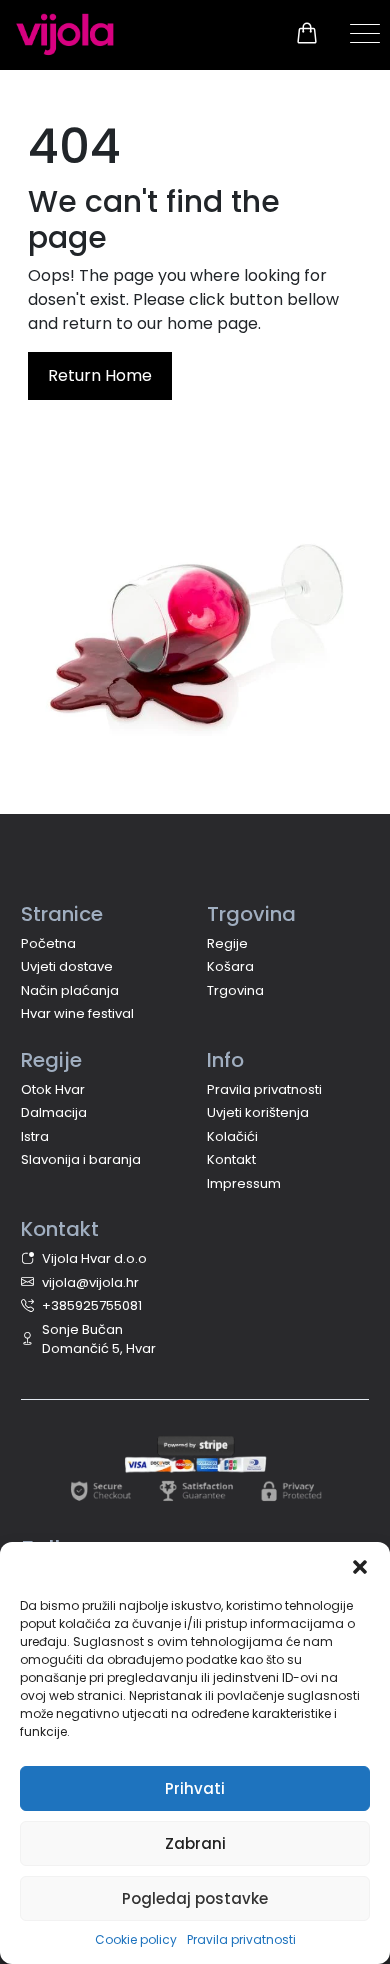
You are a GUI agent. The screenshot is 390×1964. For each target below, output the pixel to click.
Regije (227, 943)
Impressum (244, 1183)
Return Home (100, 375)
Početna (48, 943)
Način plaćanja (70, 990)
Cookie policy (136, 1939)
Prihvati (195, 1788)
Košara (230, 966)
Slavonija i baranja (81, 1159)
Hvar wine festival (77, 1013)
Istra (35, 1136)
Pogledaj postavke (195, 1898)
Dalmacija (54, 1112)
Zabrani (195, 1843)
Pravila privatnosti (241, 1939)
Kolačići (232, 1136)
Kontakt (231, 1159)
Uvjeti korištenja (258, 1112)
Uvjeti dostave (67, 966)
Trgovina (235, 990)
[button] (360, 1567)
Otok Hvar (53, 1089)
